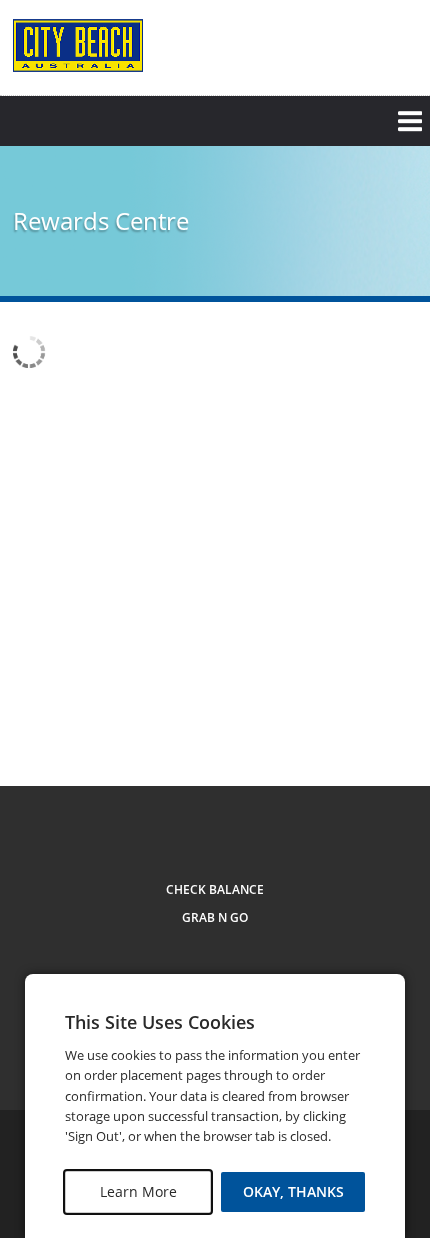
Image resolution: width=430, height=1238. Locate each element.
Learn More (138, 1191)
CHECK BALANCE (215, 889)
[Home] (78, 45)
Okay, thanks (293, 1191)
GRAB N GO (215, 917)
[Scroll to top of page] (392, 711)
